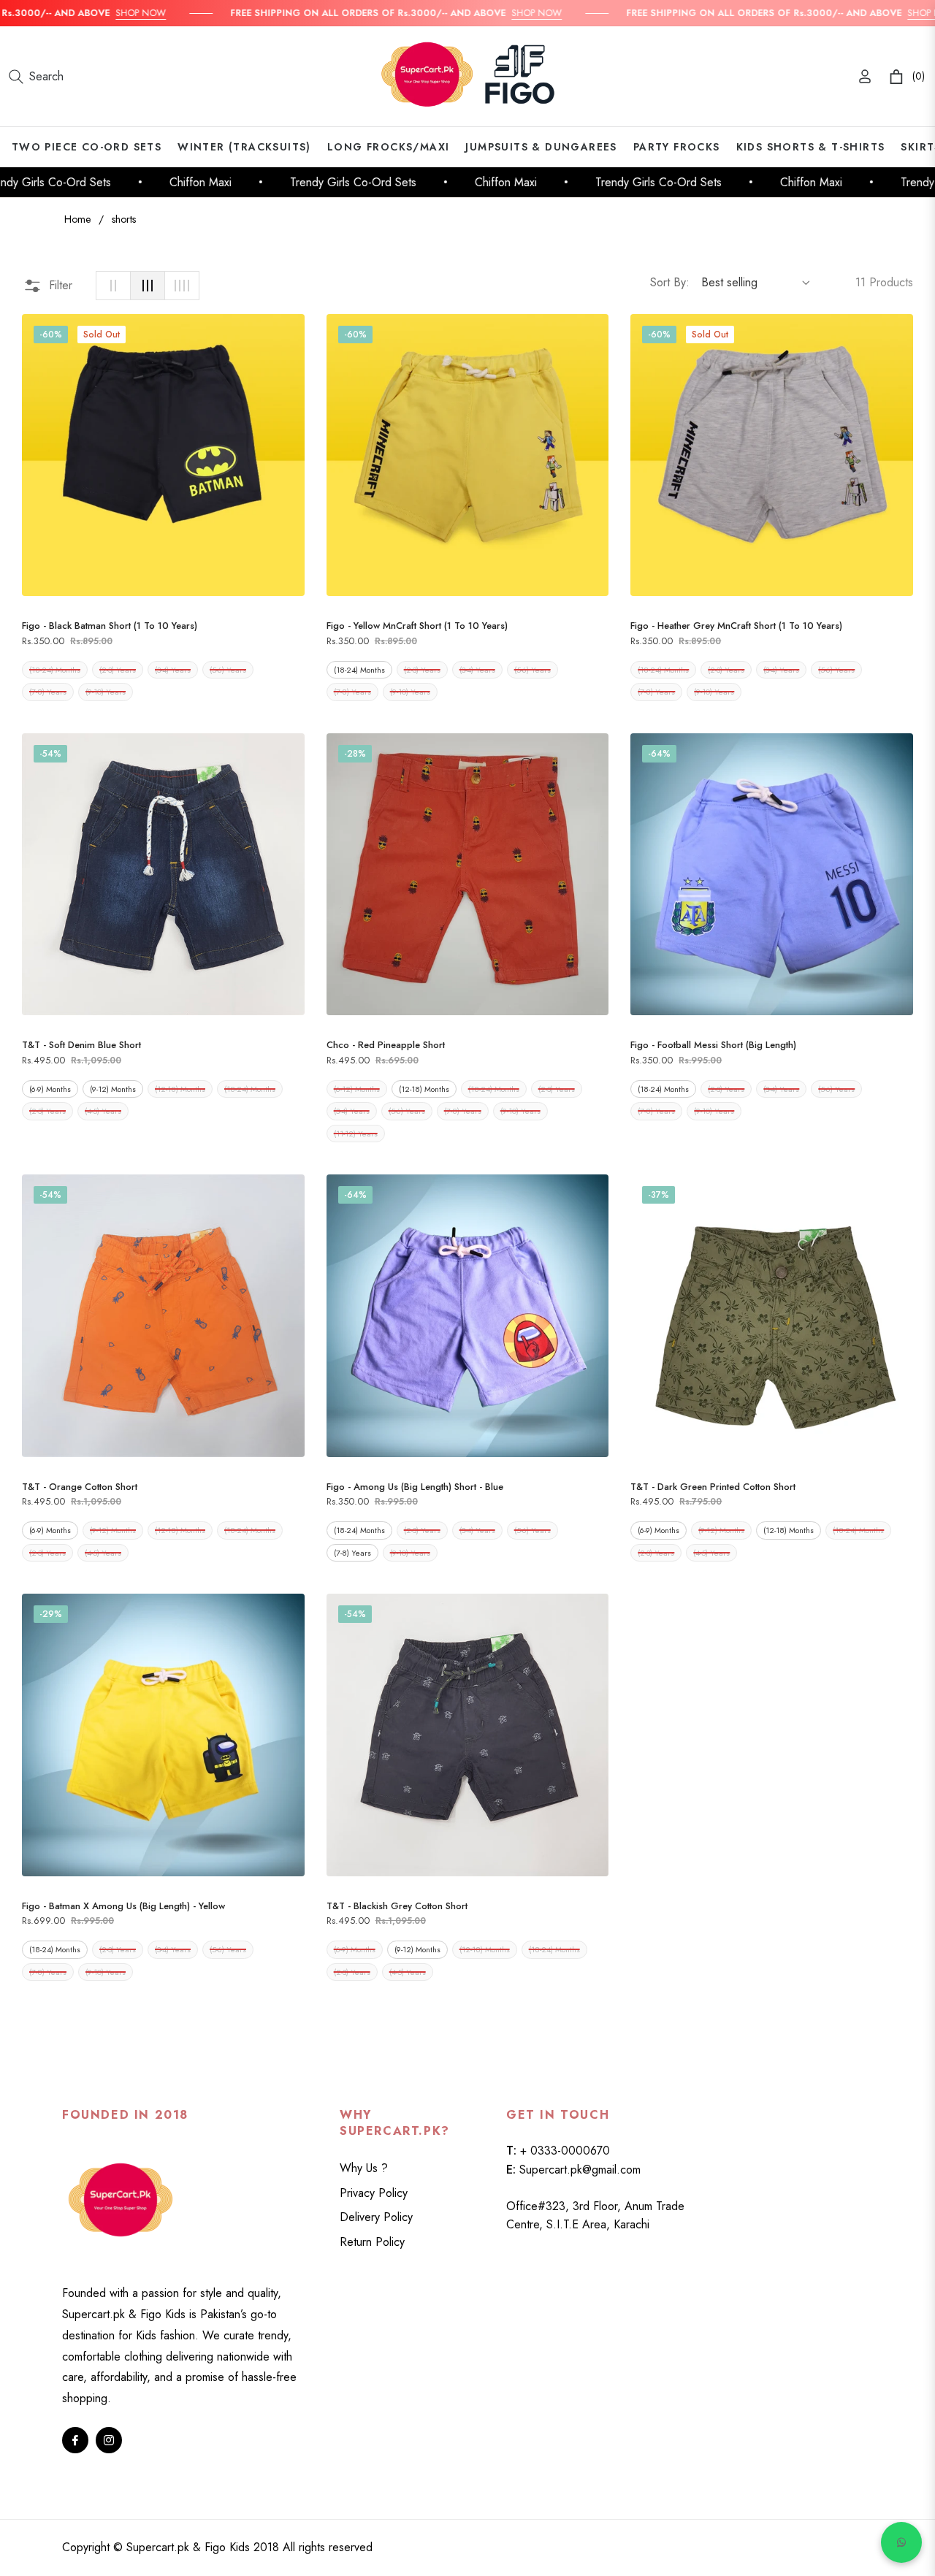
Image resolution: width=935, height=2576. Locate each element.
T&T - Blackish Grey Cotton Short (397, 1906)
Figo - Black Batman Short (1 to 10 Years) (110, 626)
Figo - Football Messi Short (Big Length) (713, 1045)
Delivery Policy (376, 2217)
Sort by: (670, 282)
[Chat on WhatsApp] (901, 2542)
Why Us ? (364, 2168)
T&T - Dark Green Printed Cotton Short (713, 1487)
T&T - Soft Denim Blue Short (81, 1045)
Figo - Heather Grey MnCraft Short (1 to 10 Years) (736, 626)
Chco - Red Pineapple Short (386, 1045)
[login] (865, 76)
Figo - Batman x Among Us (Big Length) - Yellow (123, 1906)
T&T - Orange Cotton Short (80, 1487)
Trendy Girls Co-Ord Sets (328, 182)
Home (77, 219)
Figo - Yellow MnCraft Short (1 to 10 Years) (417, 626)
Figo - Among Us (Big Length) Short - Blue (415, 1487)
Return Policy (372, 2242)
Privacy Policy (374, 2193)
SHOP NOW (108, 13)
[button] (36, 77)
